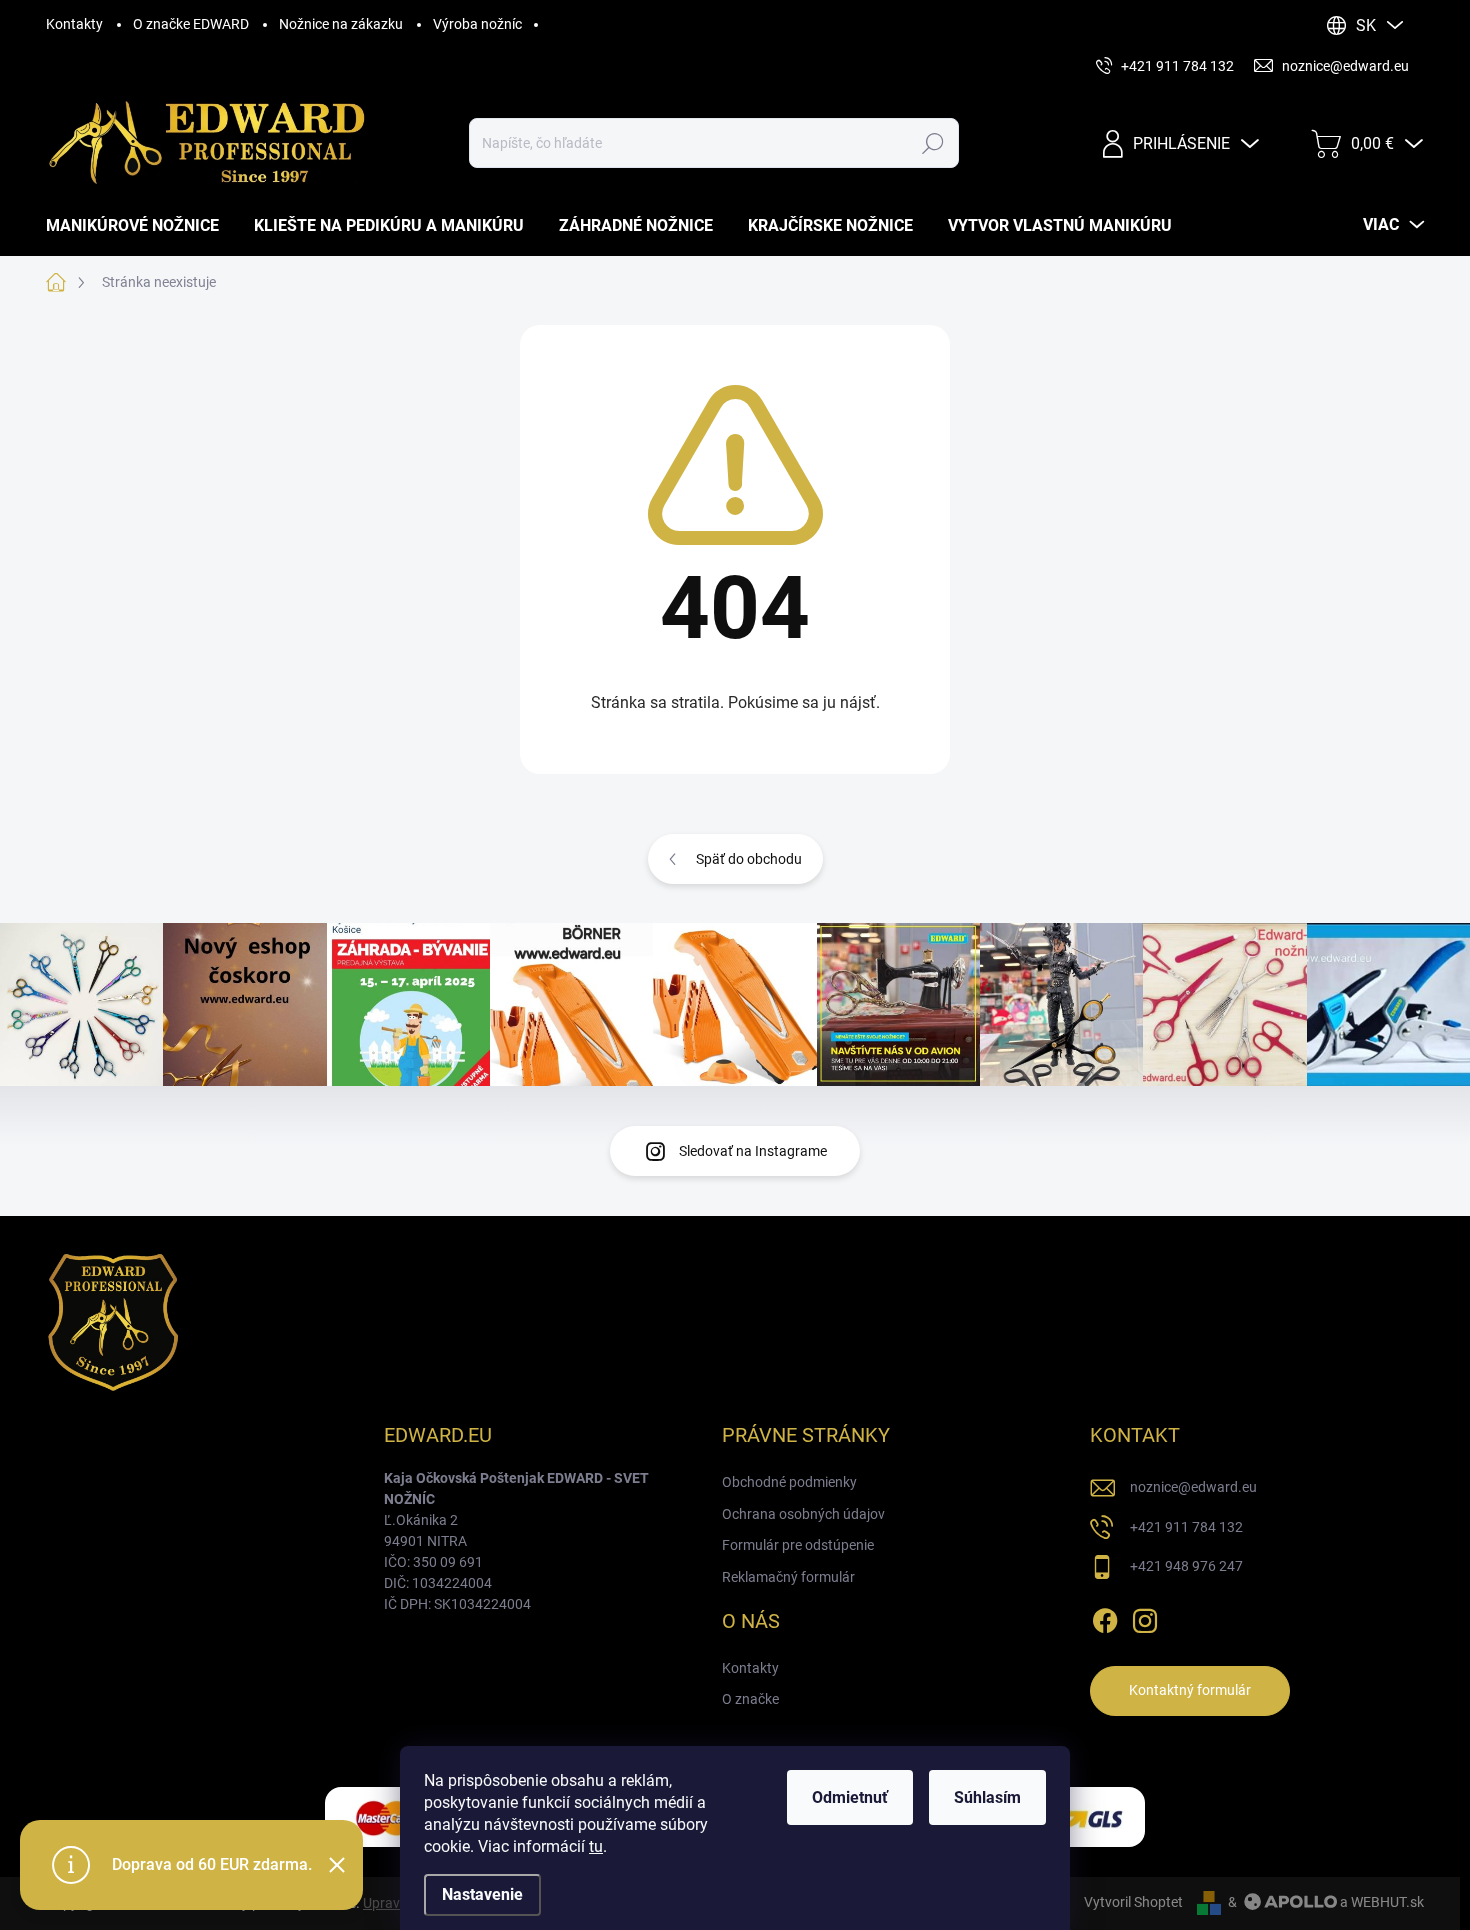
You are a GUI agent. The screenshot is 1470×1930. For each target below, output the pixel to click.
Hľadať (933, 143)
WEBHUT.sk (1387, 1902)
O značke (750, 1699)
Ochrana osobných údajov (803, 1514)
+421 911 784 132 (1186, 1527)
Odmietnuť (850, 1797)
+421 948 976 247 (1186, 1566)
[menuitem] (140, 226)
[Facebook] (1105, 1617)
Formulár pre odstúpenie (798, 1545)
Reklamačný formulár (788, 1577)
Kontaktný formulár (1190, 1690)
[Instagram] (1145, 1617)
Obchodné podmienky (789, 1482)
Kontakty (74, 24)
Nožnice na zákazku (341, 24)
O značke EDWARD (191, 24)
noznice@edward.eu (1193, 1487)
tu (596, 1846)
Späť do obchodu (749, 859)
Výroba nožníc (477, 24)
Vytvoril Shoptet (1133, 1902)
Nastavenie (482, 1894)
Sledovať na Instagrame (753, 1151)
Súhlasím (987, 1797)
